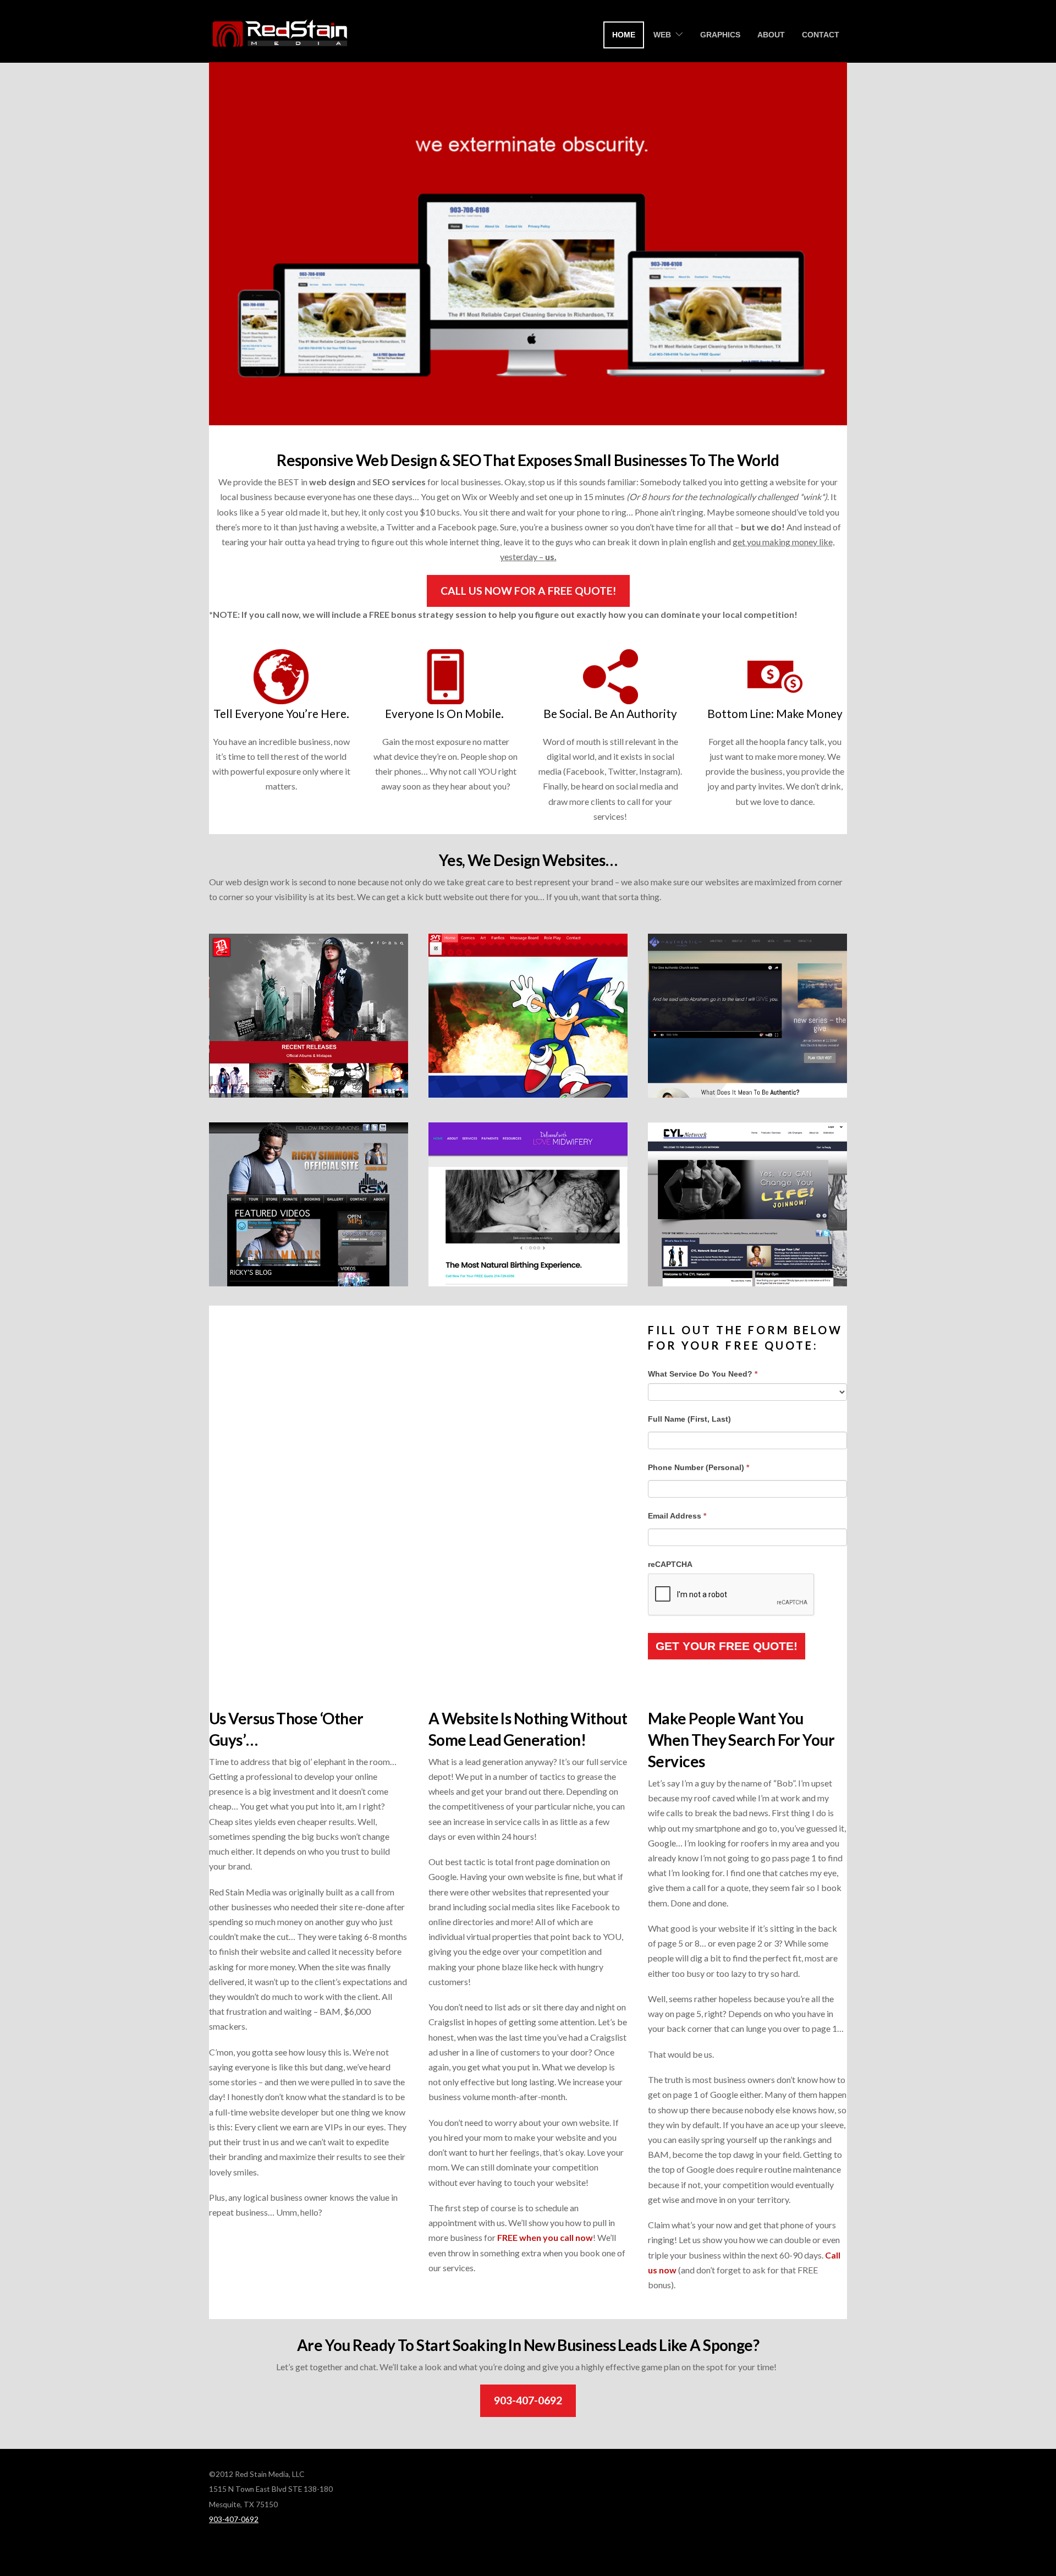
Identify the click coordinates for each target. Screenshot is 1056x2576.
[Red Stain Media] (280, 46)
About (771, 35)
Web (662, 35)
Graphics (720, 35)
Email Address (677, 1516)
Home (624, 35)
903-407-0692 (528, 2400)
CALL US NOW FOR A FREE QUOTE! (528, 591)
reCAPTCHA (670, 1564)
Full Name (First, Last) (689, 1419)
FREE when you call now (545, 2237)
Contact (821, 35)
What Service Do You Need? (703, 1374)
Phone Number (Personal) (698, 1467)
